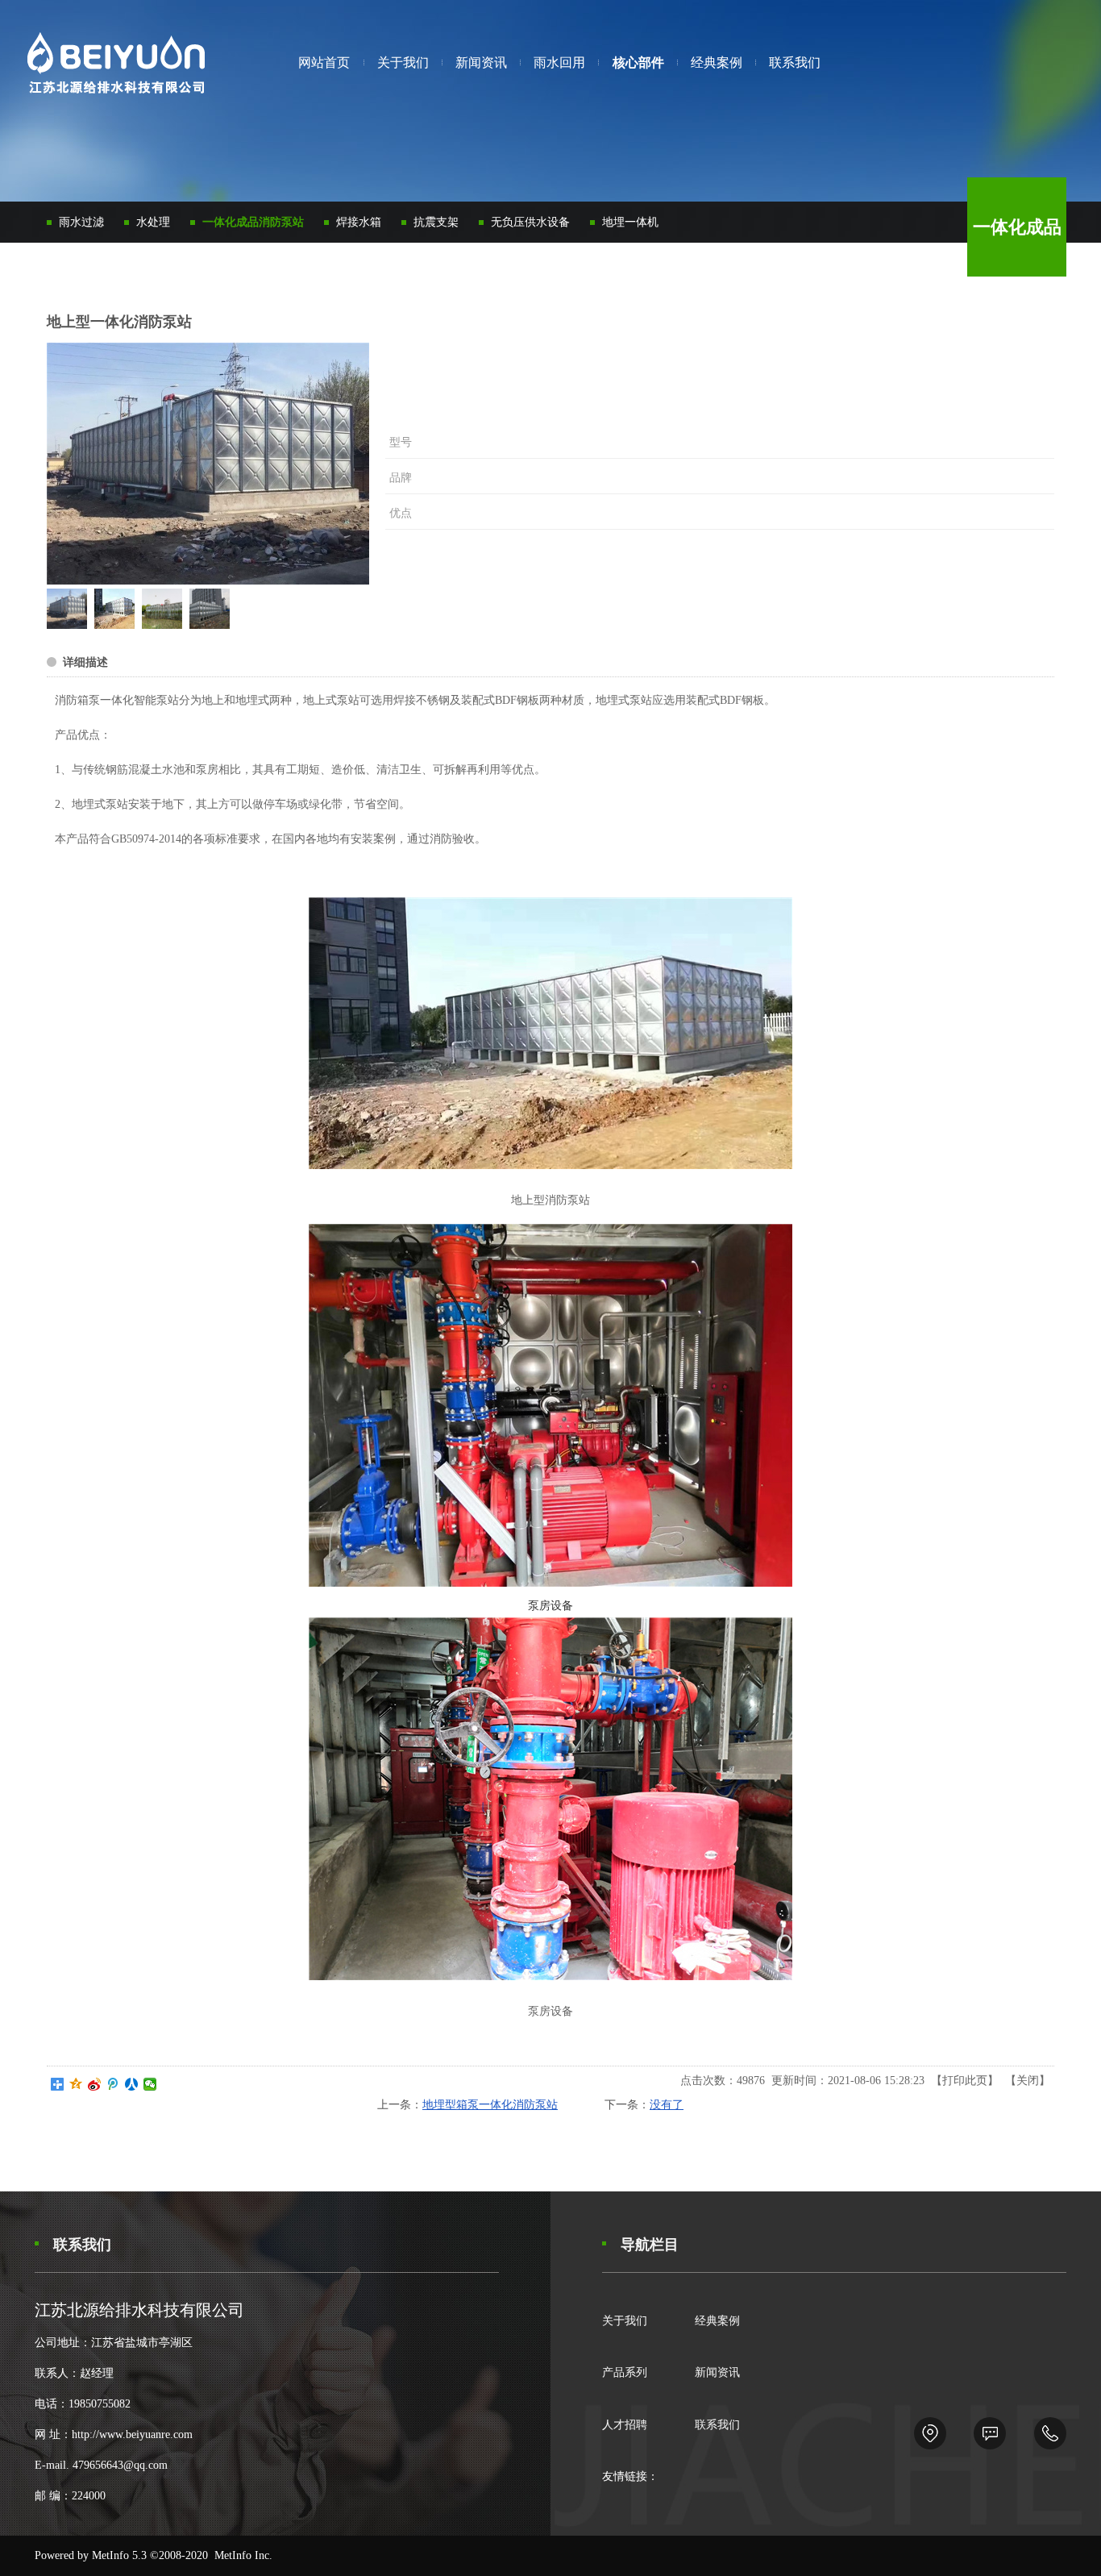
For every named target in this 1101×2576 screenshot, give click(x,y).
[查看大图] (208, 464)
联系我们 (717, 2425)
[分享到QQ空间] (76, 2084)
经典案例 (717, 2321)
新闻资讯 (717, 2372)
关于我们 (625, 2321)
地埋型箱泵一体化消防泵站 (490, 2105)
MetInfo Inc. (243, 2555)
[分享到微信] (150, 2084)
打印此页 (965, 2081)
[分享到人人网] (132, 2084)
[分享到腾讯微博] (113, 2084)
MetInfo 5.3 (119, 2555)
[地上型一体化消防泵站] (67, 625)
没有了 (667, 2105)
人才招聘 (625, 2425)
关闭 (1028, 2081)
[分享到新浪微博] (95, 2084)
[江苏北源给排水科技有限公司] (116, 66)
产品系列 (625, 2372)
